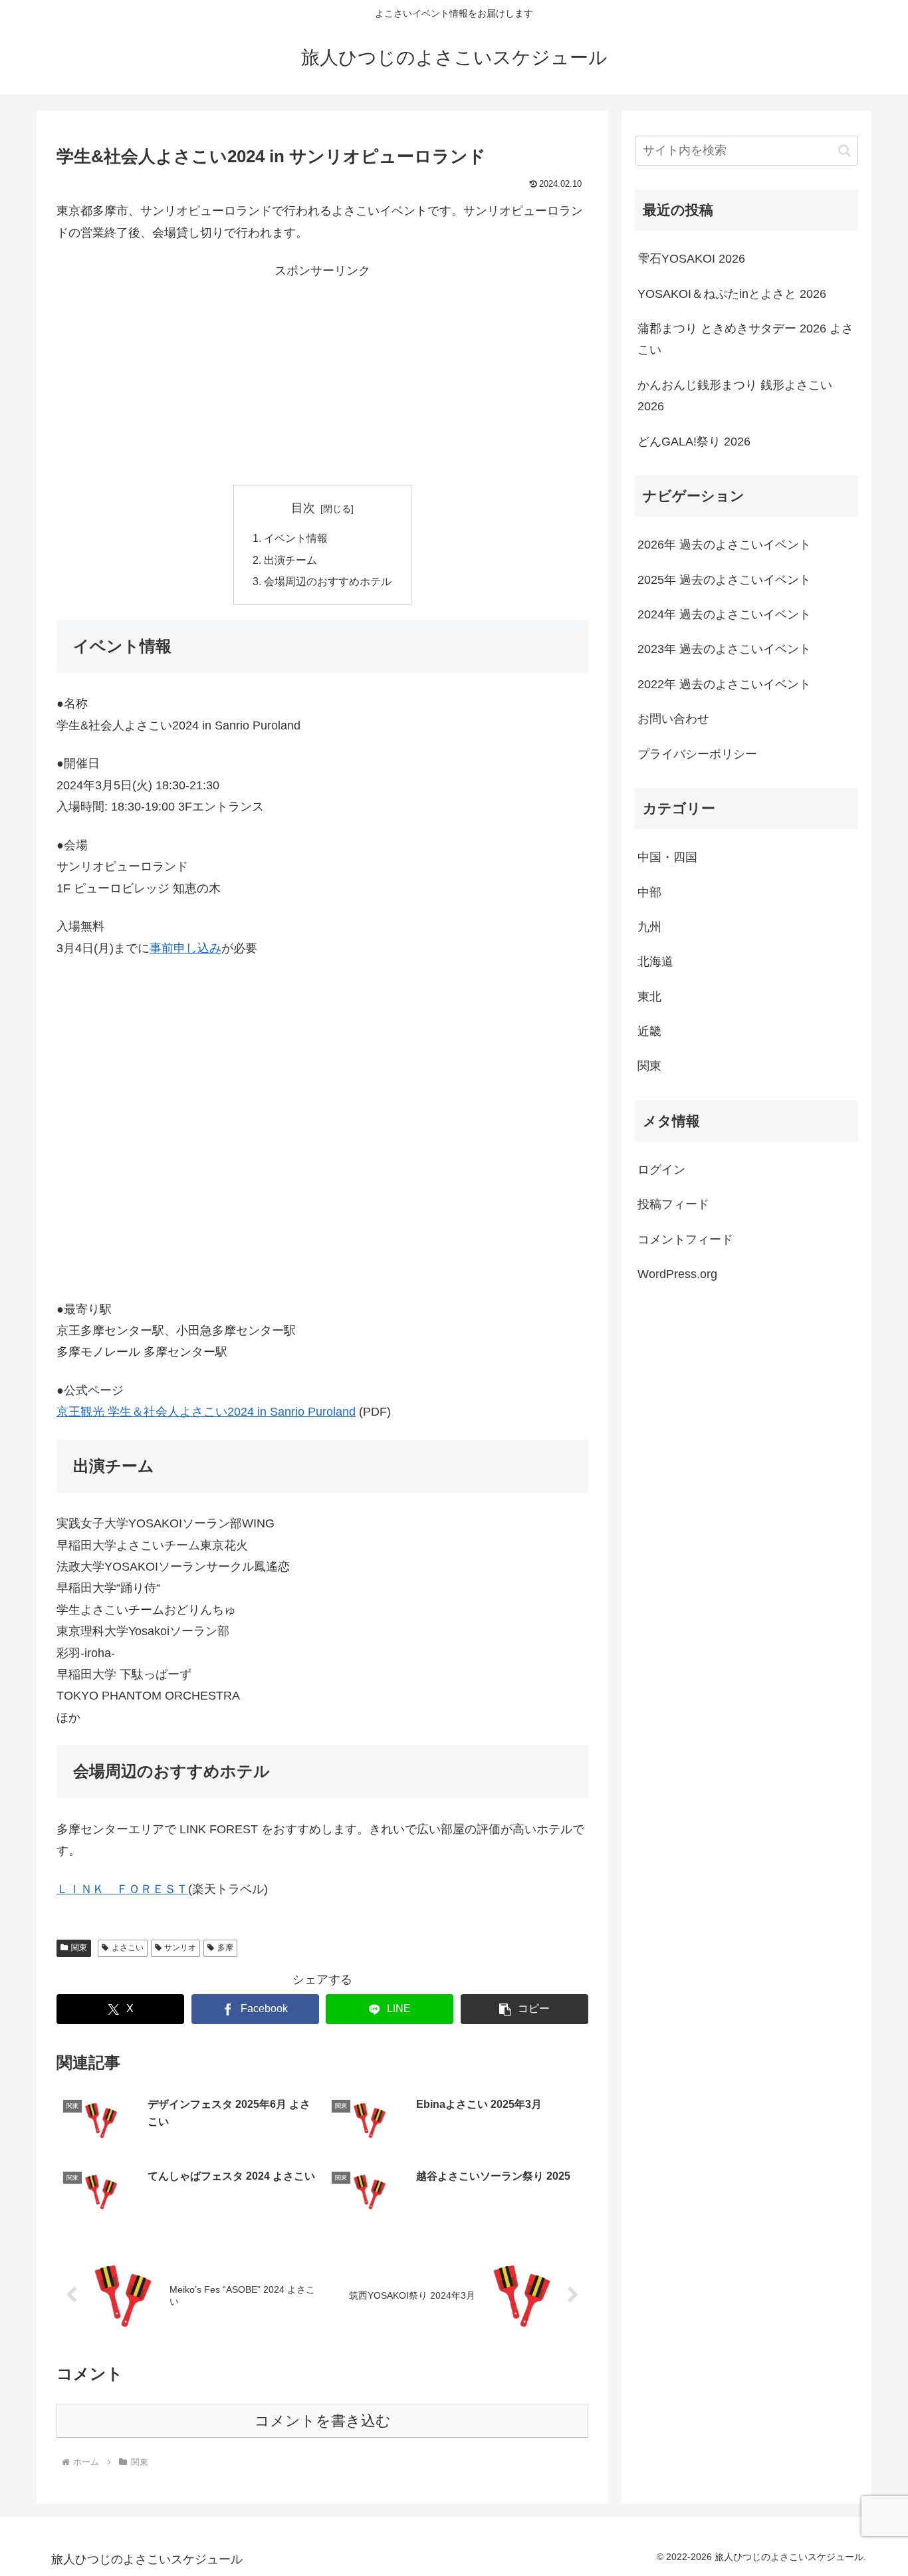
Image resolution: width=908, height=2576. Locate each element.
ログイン (661, 1170)
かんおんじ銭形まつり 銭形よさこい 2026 (735, 396)
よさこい (128, 1948)
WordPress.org (677, 1274)
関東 (79, 1948)
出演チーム (290, 560)
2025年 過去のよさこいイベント (724, 579)
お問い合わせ (673, 719)
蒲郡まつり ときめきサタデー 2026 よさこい (745, 339)
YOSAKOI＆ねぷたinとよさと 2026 (732, 294)
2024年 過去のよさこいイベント (724, 614)
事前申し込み (185, 948)
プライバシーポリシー (697, 753)
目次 (303, 508)
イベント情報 (296, 538)
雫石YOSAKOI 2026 (691, 259)
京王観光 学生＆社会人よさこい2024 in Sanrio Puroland (206, 1412)
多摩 (225, 1948)
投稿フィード (673, 1204)
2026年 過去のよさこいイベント (724, 545)
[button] (524, 2009)
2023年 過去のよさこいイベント (724, 649)
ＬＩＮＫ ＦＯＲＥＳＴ (122, 1889)
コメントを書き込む (323, 2421)
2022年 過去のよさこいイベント (724, 684)
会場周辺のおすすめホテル (328, 581)
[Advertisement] (322, 375)
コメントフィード (685, 1239)
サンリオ (180, 1948)
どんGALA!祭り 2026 (694, 442)
